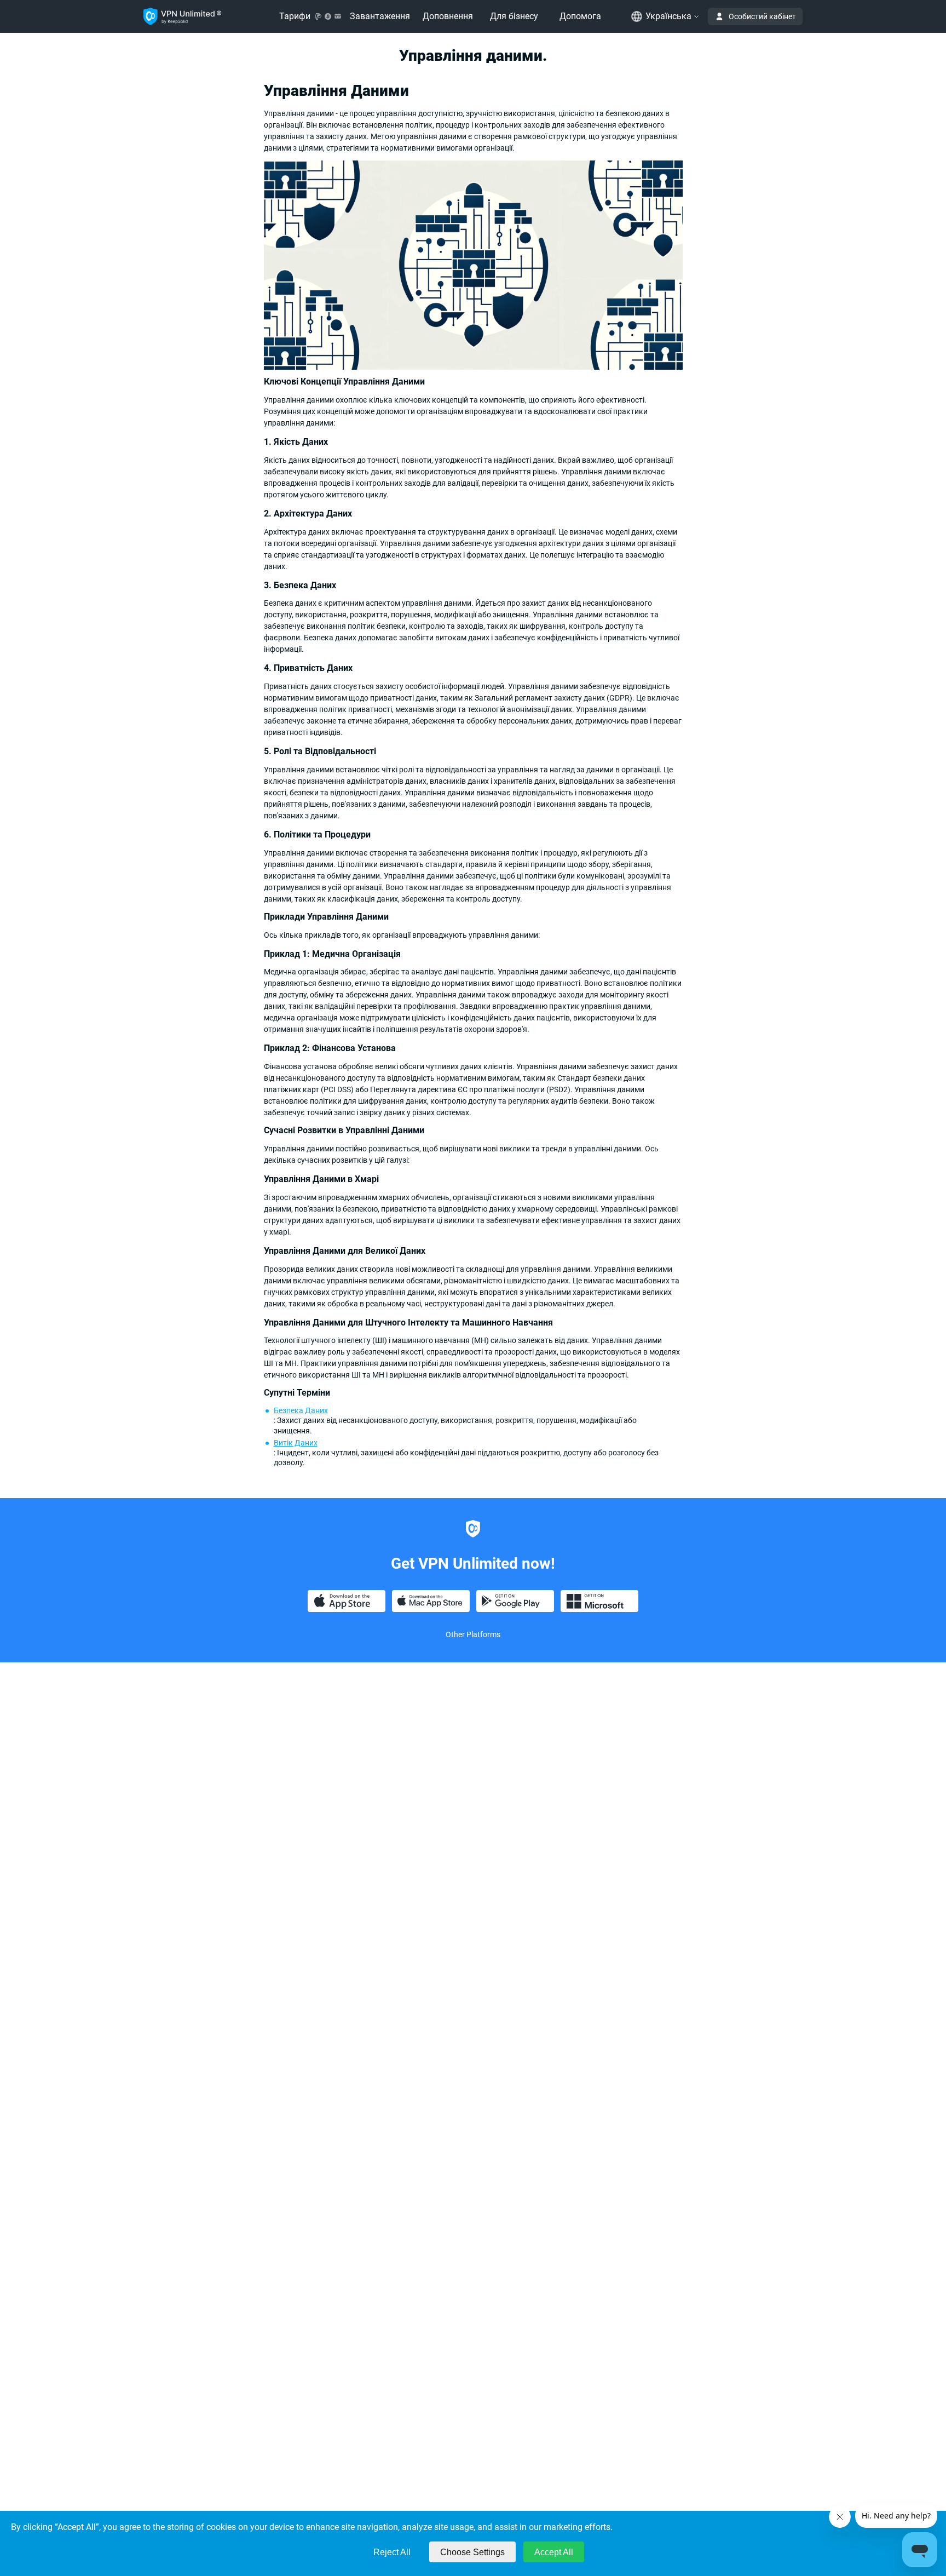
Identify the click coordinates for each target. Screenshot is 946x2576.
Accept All (554, 2552)
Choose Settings (472, 2552)
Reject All (392, 2552)
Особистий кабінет (762, 16)
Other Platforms (473, 1634)
